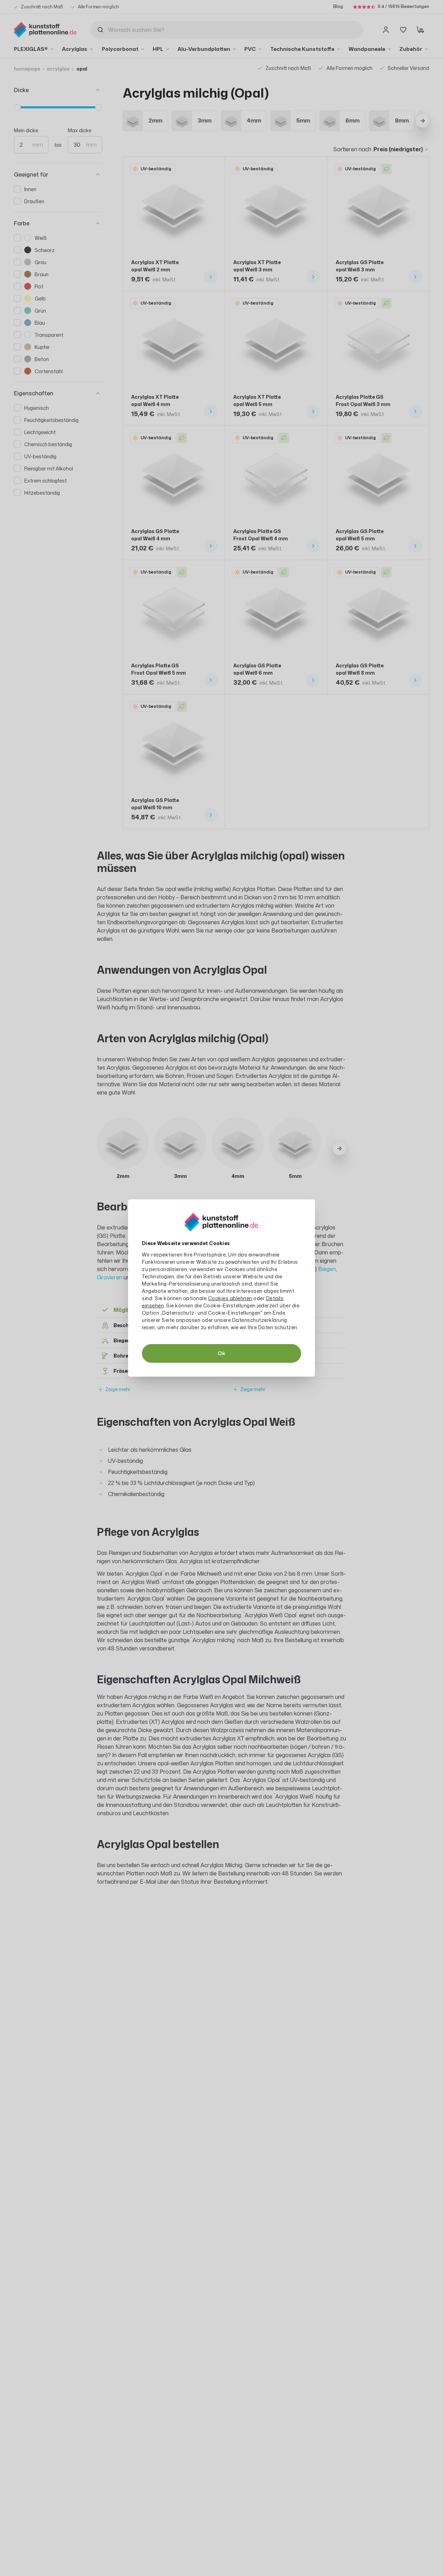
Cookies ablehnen (230, 1298)
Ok (221, 1353)
